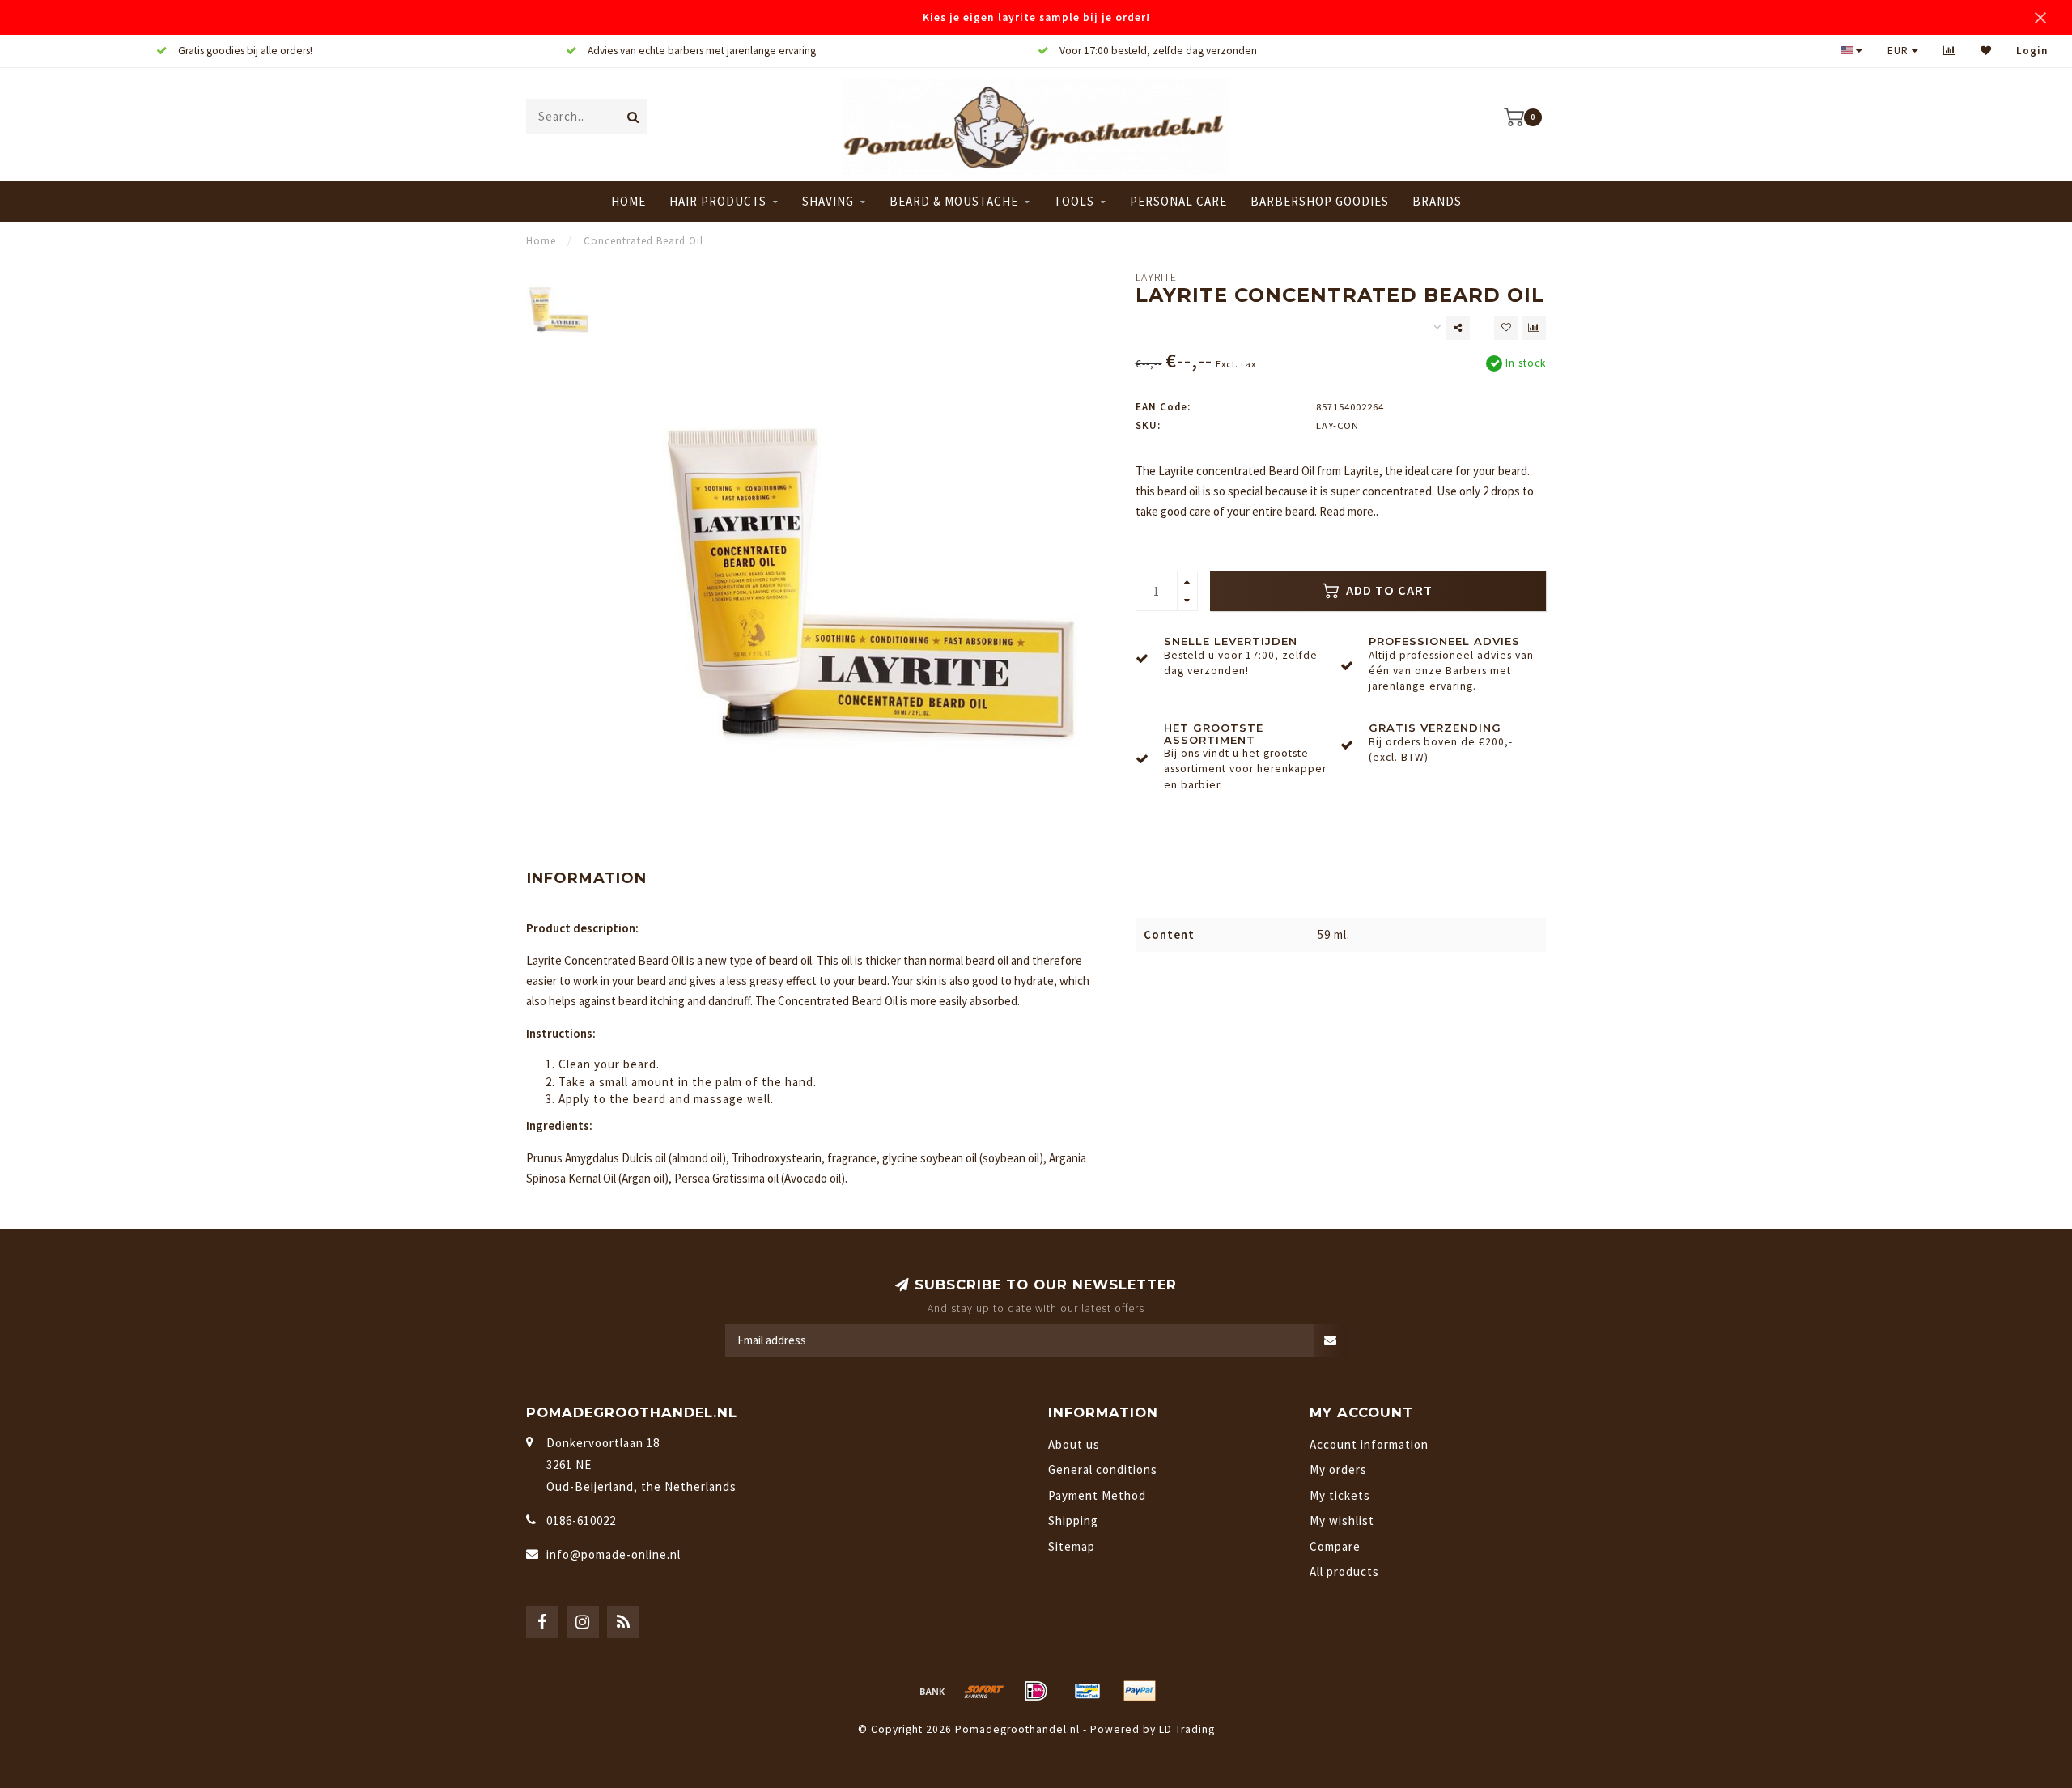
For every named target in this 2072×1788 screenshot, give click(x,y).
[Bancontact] (1088, 1691)
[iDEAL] (1036, 1691)
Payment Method (1097, 1495)
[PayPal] (1140, 1691)
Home (628, 201)
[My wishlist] (1986, 51)
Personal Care (1178, 201)
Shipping (1073, 1520)
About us (1074, 1444)
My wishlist (1342, 1520)
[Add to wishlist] (1506, 328)
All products (1344, 1571)
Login (2032, 51)
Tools (1074, 201)
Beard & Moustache (954, 201)
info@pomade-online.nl (614, 1554)
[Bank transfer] (932, 1691)
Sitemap (1072, 1546)
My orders (1338, 1469)
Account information (1369, 1444)
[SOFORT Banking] (984, 1691)
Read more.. (1349, 511)
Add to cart (1388, 590)
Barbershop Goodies (1320, 201)
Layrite (1156, 277)
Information (587, 878)
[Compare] (1950, 51)
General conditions (1103, 1469)
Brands (1437, 201)
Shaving (828, 201)
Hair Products (718, 201)
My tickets (1340, 1495)
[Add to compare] (1534, 328)
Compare (1335, 1546)
